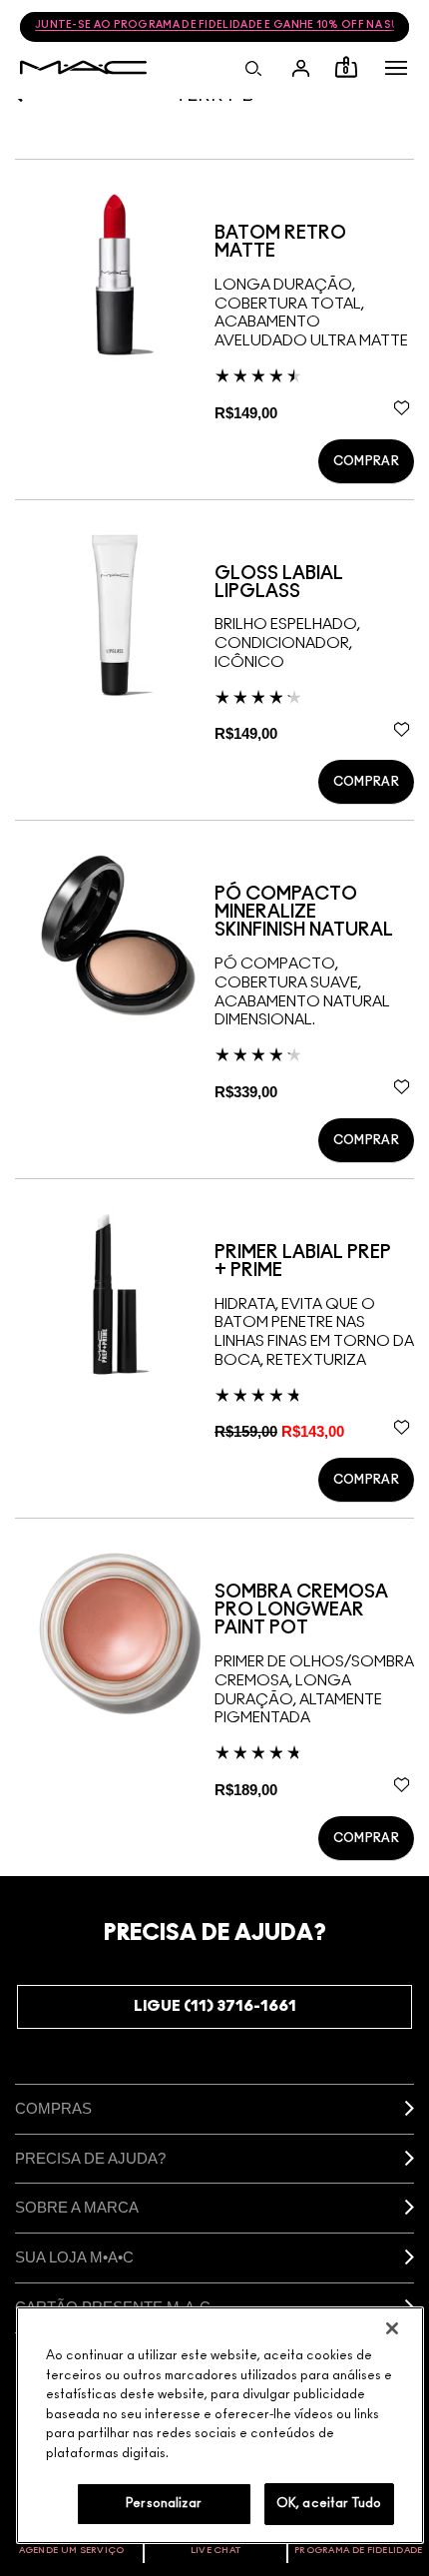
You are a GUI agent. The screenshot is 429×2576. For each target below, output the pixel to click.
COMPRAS (53, 2108)
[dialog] (314, 243)
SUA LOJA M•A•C (74, 2257)
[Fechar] (392, 2328)
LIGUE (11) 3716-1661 (215, 2006)
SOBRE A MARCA (77, 2207)
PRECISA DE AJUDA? (90, 2158)
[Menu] (396, 68)
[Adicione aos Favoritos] (402, 407)
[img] (115, 274)
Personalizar (164, 2504)
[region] (220, 2425)
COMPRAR (366, 461)
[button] (396, 68)
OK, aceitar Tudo (329, 2504)
